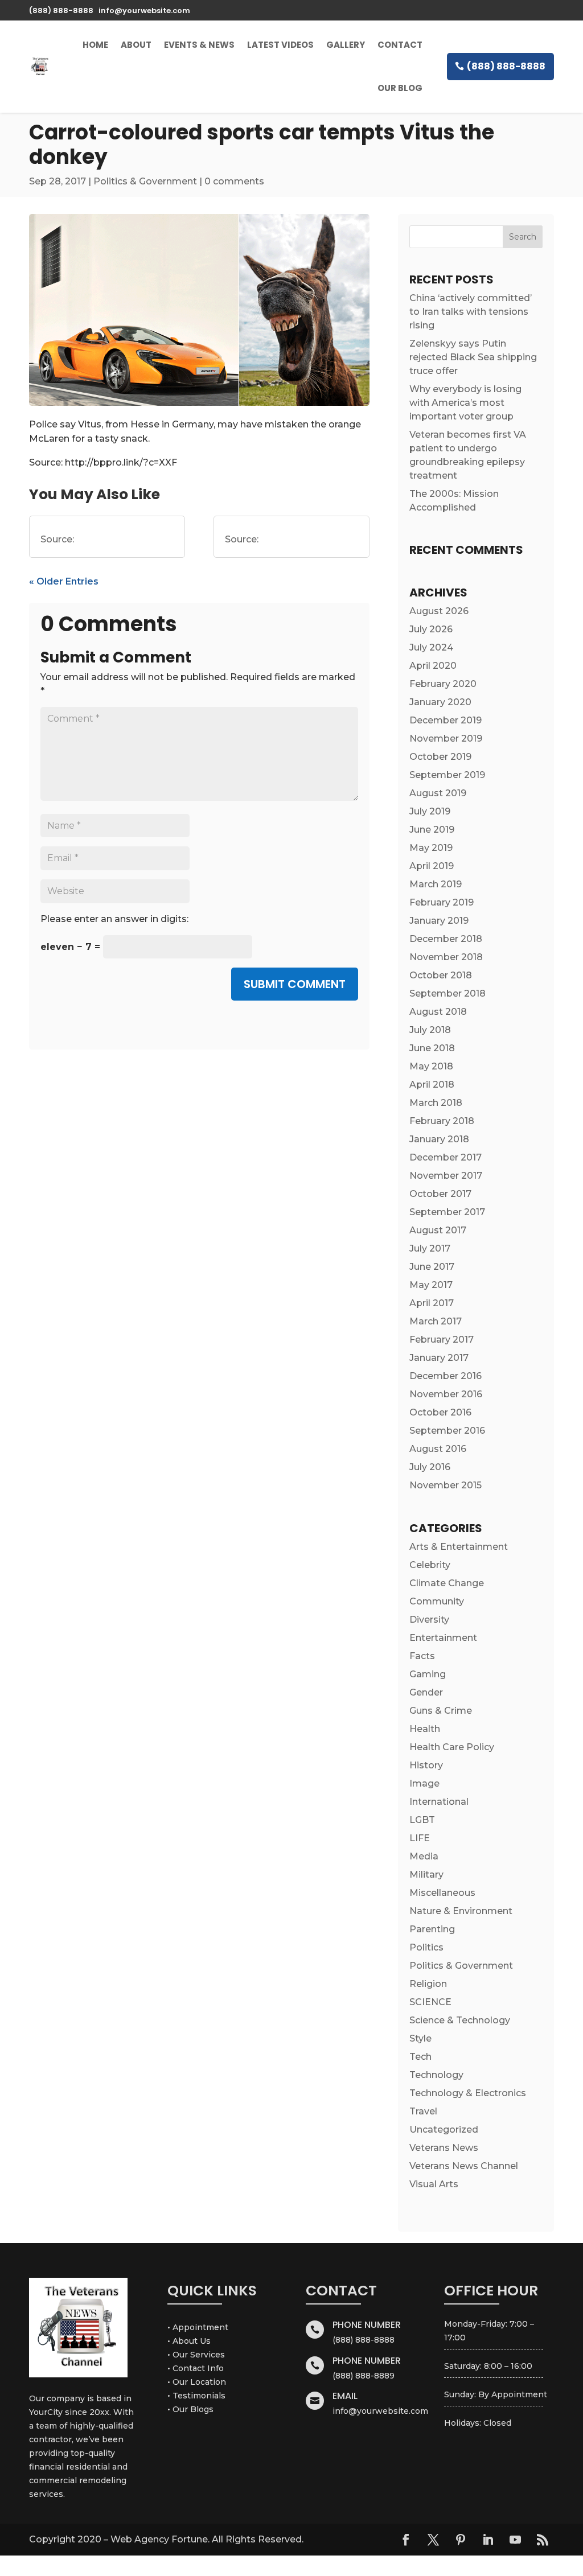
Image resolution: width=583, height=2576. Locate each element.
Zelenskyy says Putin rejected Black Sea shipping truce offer (473, 357)
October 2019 (440, 757)
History (426, 1765)
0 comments (234, 181)
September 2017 (447, 1212)
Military (426, 1875)
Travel (423, 2111)
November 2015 (446, 1485)
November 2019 (446, 738)
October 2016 (440, 1412)
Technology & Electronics (468, 2093)
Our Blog (400, 88)
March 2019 (436, 884)
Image (424, 1783)
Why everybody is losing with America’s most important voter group (465, 403)
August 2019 (438, 793)
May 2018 (431, 1066)
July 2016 (430, 1467)
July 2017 (430, 1248)
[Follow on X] (433, 2540)
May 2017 (431, 1285)
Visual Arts (434, 2184)
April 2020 (433, 666)
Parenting (432, 1929)
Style (420, 2038)
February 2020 (443, 684)
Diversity (429, 1620)
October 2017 (440, 1194)
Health (425, 1729)
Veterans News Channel (464, 2166)
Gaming (428, 1674)
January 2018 (439, 1139)
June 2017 (432, 1267)
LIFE (420, 1838)
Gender (426, 1692)
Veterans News (444, 2148)
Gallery (346, 45)
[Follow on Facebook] (406, 2540)
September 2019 (447, 775)
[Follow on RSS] (543, 2540)
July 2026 (431, 629)
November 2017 (446, 1176)
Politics (426, 1947)
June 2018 (432, 1048)
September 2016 (447, 1431)
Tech (420, 2057)
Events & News (199, 45)
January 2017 (439, 1358)
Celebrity (430, 1565)
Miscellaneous (442, 1893)
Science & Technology (460, 2020)
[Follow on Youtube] (515, 2540)
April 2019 (432, 866)
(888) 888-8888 (506, 66)
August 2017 (438, 1230)
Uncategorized (444, 2129)
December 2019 (446, 720)
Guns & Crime (441, 1711)
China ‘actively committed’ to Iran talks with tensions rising (471, 312)
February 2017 (442, 1340)
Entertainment (443, 1638)
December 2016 (446, 1376)
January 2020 (440, 702)
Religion (428, 1984)
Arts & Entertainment (459, 1547)
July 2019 (430, 811)
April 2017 (432, 1303)
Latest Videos (280, 45)
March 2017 (436, 1321)
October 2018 (441, 975)
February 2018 (442, 1121)
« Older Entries (64, 581)
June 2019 (432, 830)
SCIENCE (430, 2002)
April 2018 (432, 1085)
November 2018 (446, 957)
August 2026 (439, 611)
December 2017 (446, 1157)
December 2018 (446, 939)
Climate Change (447, 1583)
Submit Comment (295, 984)
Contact (400, 45)
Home (95, 45)
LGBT (422, 1820)
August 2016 (438, 1449)
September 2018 (447, 993)
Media (424, 1856)
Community (437, 1601)
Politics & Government (145, 181)
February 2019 (442, 902)
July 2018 (430, 1030)
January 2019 (439, 921)
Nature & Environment (461, 1911)
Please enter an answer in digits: (114, 919)
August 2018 (438, 1012)
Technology (436, 2075)
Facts (422, 1656)
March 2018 (436, 1103)
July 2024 (431, 647)
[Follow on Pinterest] (461, 2540)
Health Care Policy (452, 1747)
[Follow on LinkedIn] (488, 2540)
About (136, 45)
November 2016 (446, 1394)
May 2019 (431, 848)
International (439, 1802)
